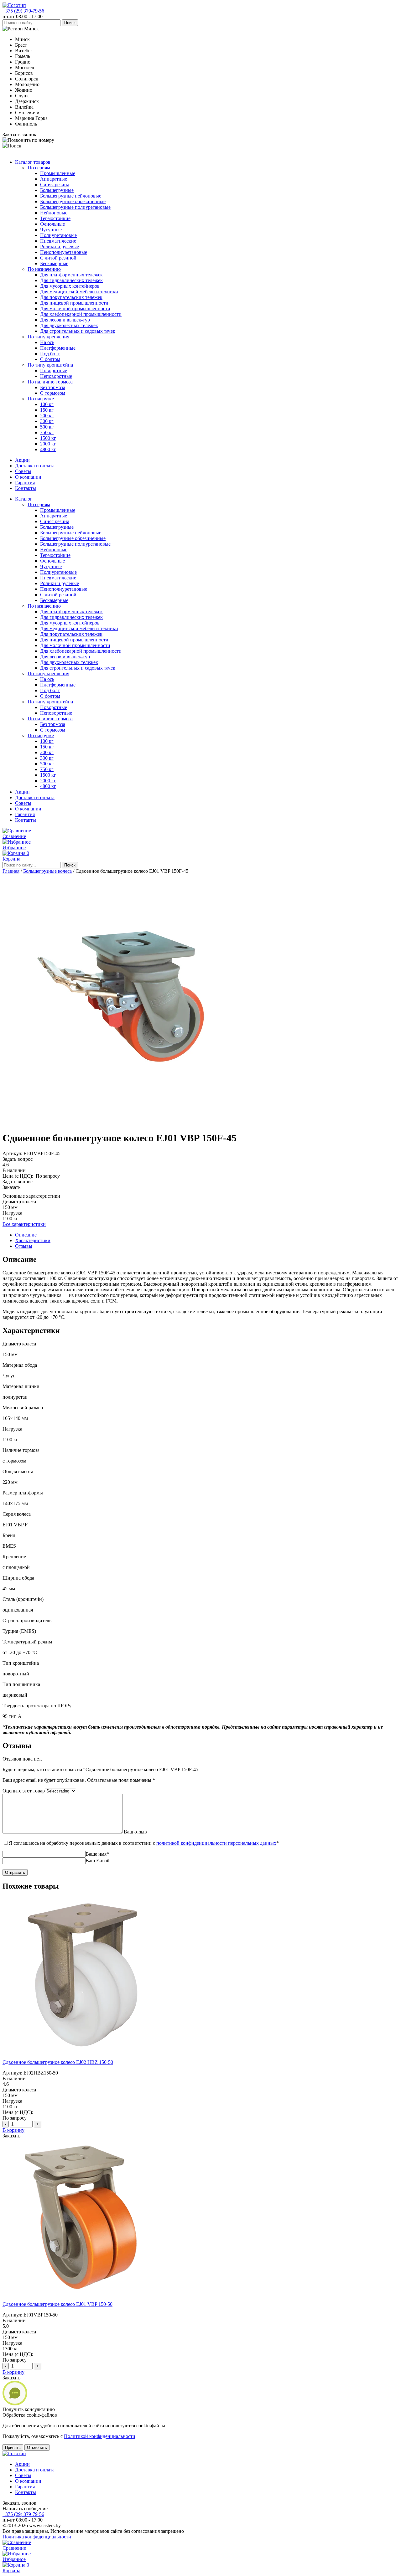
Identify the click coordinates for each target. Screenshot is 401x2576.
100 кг (47, 404)
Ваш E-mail (97, 1861)
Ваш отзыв (135, 1832)
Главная (11, 871)
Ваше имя (97, 1854)
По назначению (44, 269)
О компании (28, 477)
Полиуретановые (58, 235)
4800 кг (48, 449)
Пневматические (58, 241)
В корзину (13, 2130)
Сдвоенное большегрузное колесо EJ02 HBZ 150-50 (58, 2062)
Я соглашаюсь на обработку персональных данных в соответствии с (144, 1843)
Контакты (26, 488)
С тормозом (53, 393)
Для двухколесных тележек (69, 325)
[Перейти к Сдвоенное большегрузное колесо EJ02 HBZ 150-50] (81, 2052)
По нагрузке (41, 399)
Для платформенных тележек (71, 275)
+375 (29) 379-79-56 (23, 11)
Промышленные (58, 173)
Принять (13, 2447)
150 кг (47, 410)
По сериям (39, 168)
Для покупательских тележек (71, 297)
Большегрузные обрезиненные (73, 201)
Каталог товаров (33, 162)
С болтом (50, 359)
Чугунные (51, 230)
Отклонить (37, 2447)
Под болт (50, 354)
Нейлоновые (54, 213)
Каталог (24, 499)
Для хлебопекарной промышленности (81, 314)
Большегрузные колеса (47, 871)
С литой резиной (58, 258)
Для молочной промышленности (75, 309)
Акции (22, 460)
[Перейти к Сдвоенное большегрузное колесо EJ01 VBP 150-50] (81, 2293)
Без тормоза (53, 387)
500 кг (47, 427)
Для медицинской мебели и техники (79, 292)
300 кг (47, 421)
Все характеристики (24, 1224)
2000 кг (48, 444)
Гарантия (25, 483)
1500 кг (48, 438)
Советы (23, 471)
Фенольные (52, 224)
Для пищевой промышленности (74, 303)
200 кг (47, 416)
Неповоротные (56, 376)
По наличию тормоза (50, 382)
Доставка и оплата (35, 466)
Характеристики (33, 1240)
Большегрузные (57, 190)
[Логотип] (14, 5)
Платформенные (58, 348)
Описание (26, 1235)
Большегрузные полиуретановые (75, 207)
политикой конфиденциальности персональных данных (216, 1843)
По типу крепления (48, 337)
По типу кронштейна (50, 365)
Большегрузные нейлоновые (71, 196)
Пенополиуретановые (64, 252)
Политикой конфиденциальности (100, 2436)
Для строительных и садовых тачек (78, 331)
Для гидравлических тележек (71, 280)
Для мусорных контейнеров (70, 286)
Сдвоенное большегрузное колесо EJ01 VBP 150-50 (57, 2304)
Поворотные (54, 370)
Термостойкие (55, 218)
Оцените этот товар (24, 1791)
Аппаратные (54, 179)
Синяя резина (55, 185)
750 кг (47, 432)
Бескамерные (54, 263)
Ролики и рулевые (60, 247)
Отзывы (24, 1246)
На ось (47, 342)
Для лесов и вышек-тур (65, 320)
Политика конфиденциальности (37, 2537)
